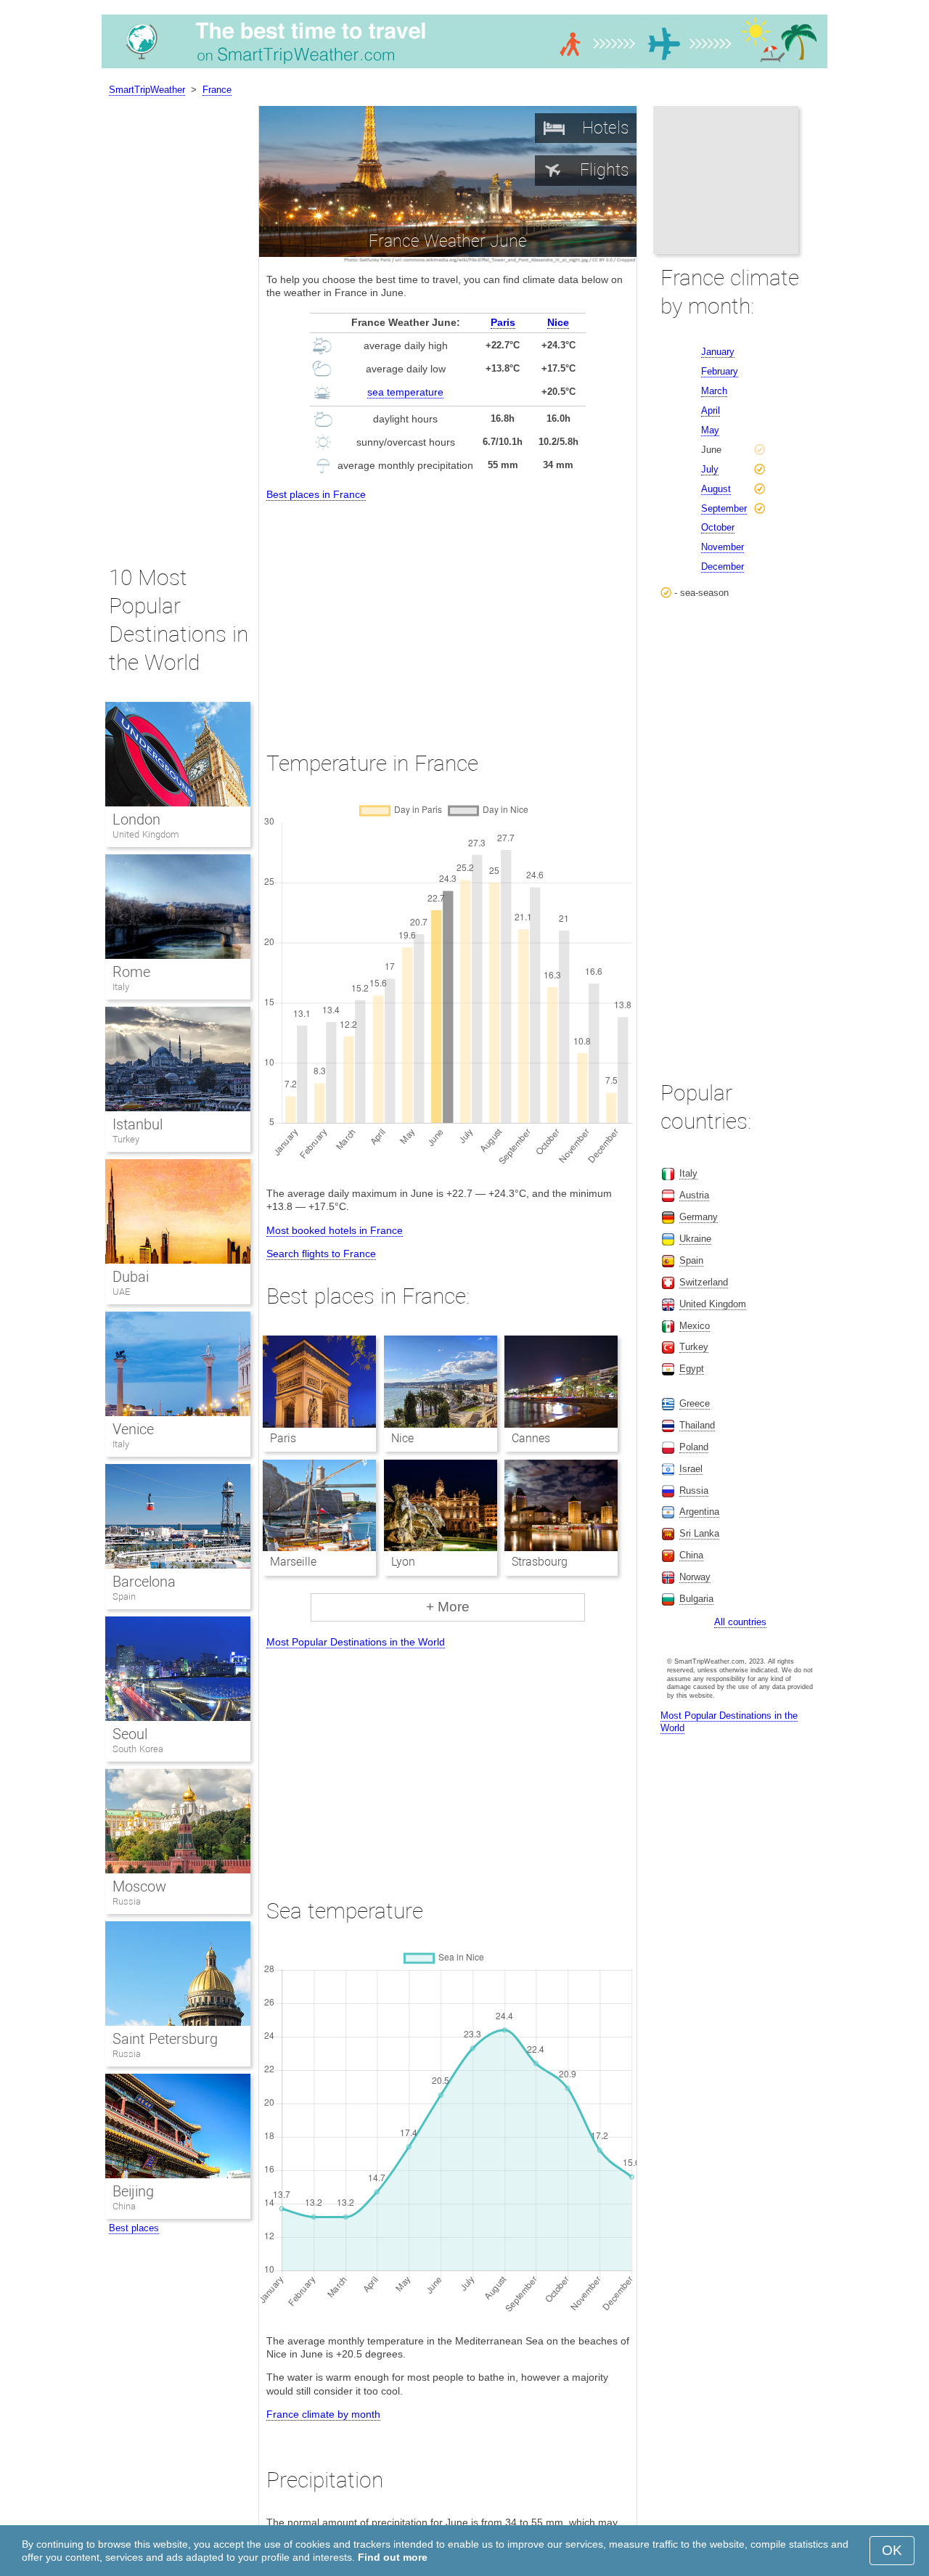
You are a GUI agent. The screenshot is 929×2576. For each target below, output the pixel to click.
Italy (121, 987)
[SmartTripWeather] (464, 68)
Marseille (293, 1562)
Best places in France (316, 494)
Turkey (126, 1139)
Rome (131, 972)
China (124, 2206)
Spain (124, 1596)
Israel (691, 1469)
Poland (694, 1447)
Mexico (695, 1326)
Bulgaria (696, 1599)
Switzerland (704, 1282)
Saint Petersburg (165, 2039)
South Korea (138, 1749)
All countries (740, 1622)
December (723, 567)
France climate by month (323, 2414)
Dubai (131, 1277)
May (710, 430)
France (217, 90)
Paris (503, 322)
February (720, 371)
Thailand (697, 1425)
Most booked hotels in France (335, 1230)
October (718, 527)
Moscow (139, 1886)
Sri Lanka (699, 1533)
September (724, 508)
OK (892, 2550)
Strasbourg (540, 1562)
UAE (121, 1292)
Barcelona (144, 1582)
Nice (558, 322)
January (718, 352)
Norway (695, 1577)
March (714, 391)
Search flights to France (321, 1254)
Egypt (692, 1369)
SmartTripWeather (147, 90)
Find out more (393, 2557)
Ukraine (695, 1239)
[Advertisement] (448, 613)
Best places (134, 2228)
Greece (695, 1403)
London (136, 819)
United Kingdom (146, 834)
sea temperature (405, 392)
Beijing (133, 2191)
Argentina (699, 1512)
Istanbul (138, 1124)
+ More (448, 1607)
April (711, 410)
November (723, 547)
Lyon (403, 1562)
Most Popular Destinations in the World (356, 1642)
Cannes (531, 1438)
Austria (694, 1195)
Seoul (130, 1734)
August (716, 489)
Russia (127, 1901)
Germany (699, 1217)
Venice (133, 1429)
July (710, 469)
